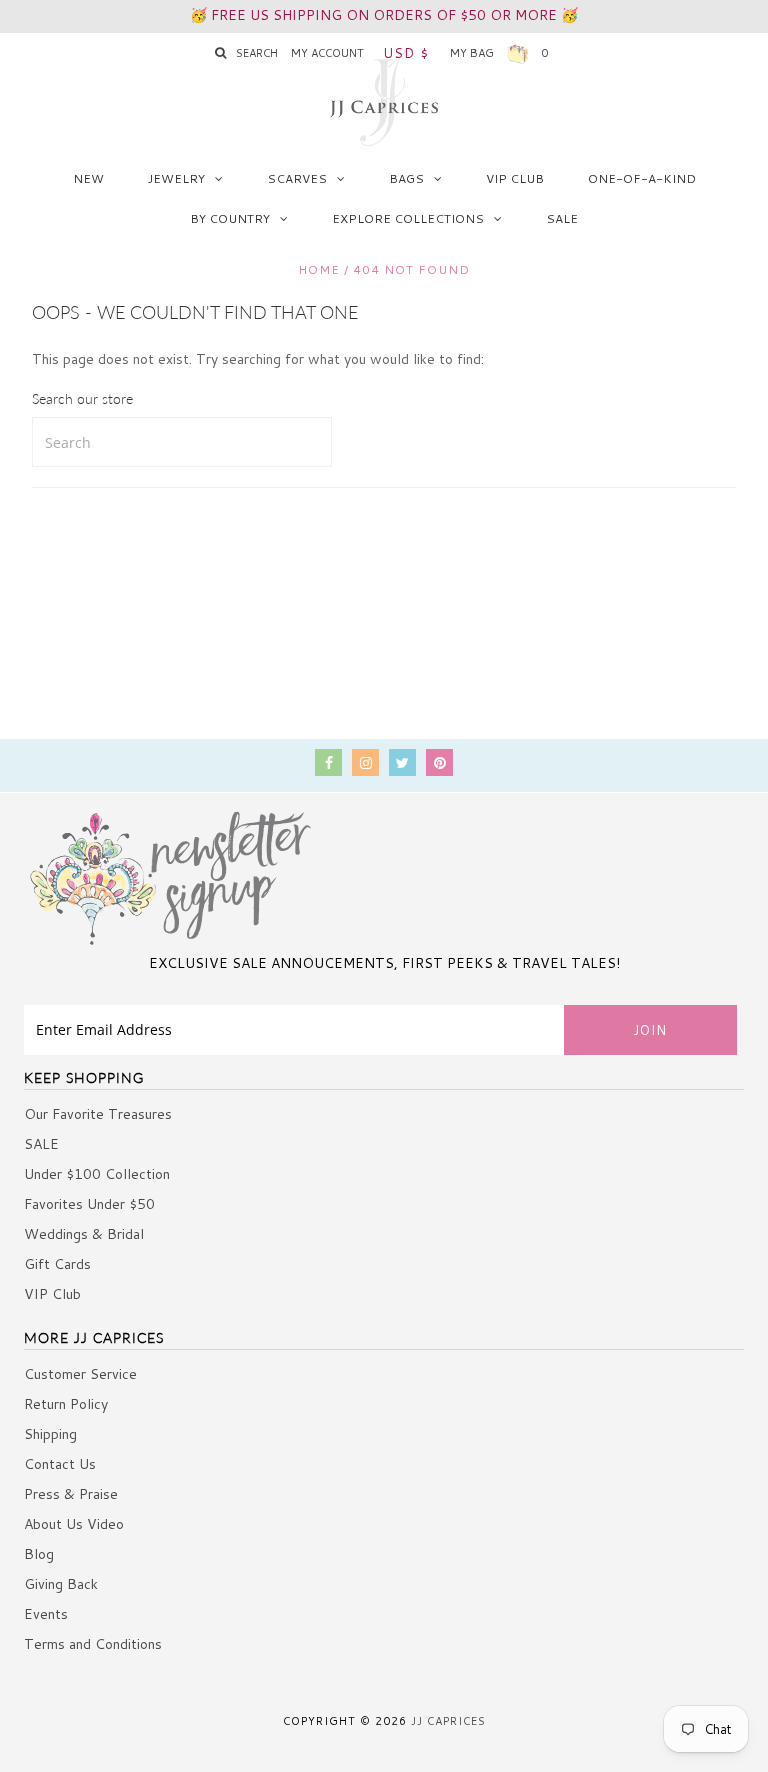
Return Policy (66, 1404)
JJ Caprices (448, 1721)
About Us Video (74, 1524)
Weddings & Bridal (84, 1234)
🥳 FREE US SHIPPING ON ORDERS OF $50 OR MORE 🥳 (384, 15)
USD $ (406, 53)
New (88, 178)
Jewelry (176, 178)
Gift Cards (57, 1264)
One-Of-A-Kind (642, 178)
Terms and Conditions (93, 1644)
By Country (230, 218)
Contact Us (60, 1464)
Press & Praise (71, 1494)
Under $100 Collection (97, 1174)
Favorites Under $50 (89, 1204)
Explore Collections (408, 218)
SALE (562, 218)
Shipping (50, 1434)
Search (257, 53)
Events (46, 1614)
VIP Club (515, 178)
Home (319, 269)
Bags (406, 178)
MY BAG (499, 53)
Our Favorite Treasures (98, 1114)
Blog (39, 1554)
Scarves (297, 178)
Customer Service (80, 1374)
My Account (327, 53)
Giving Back (61, 1584)
